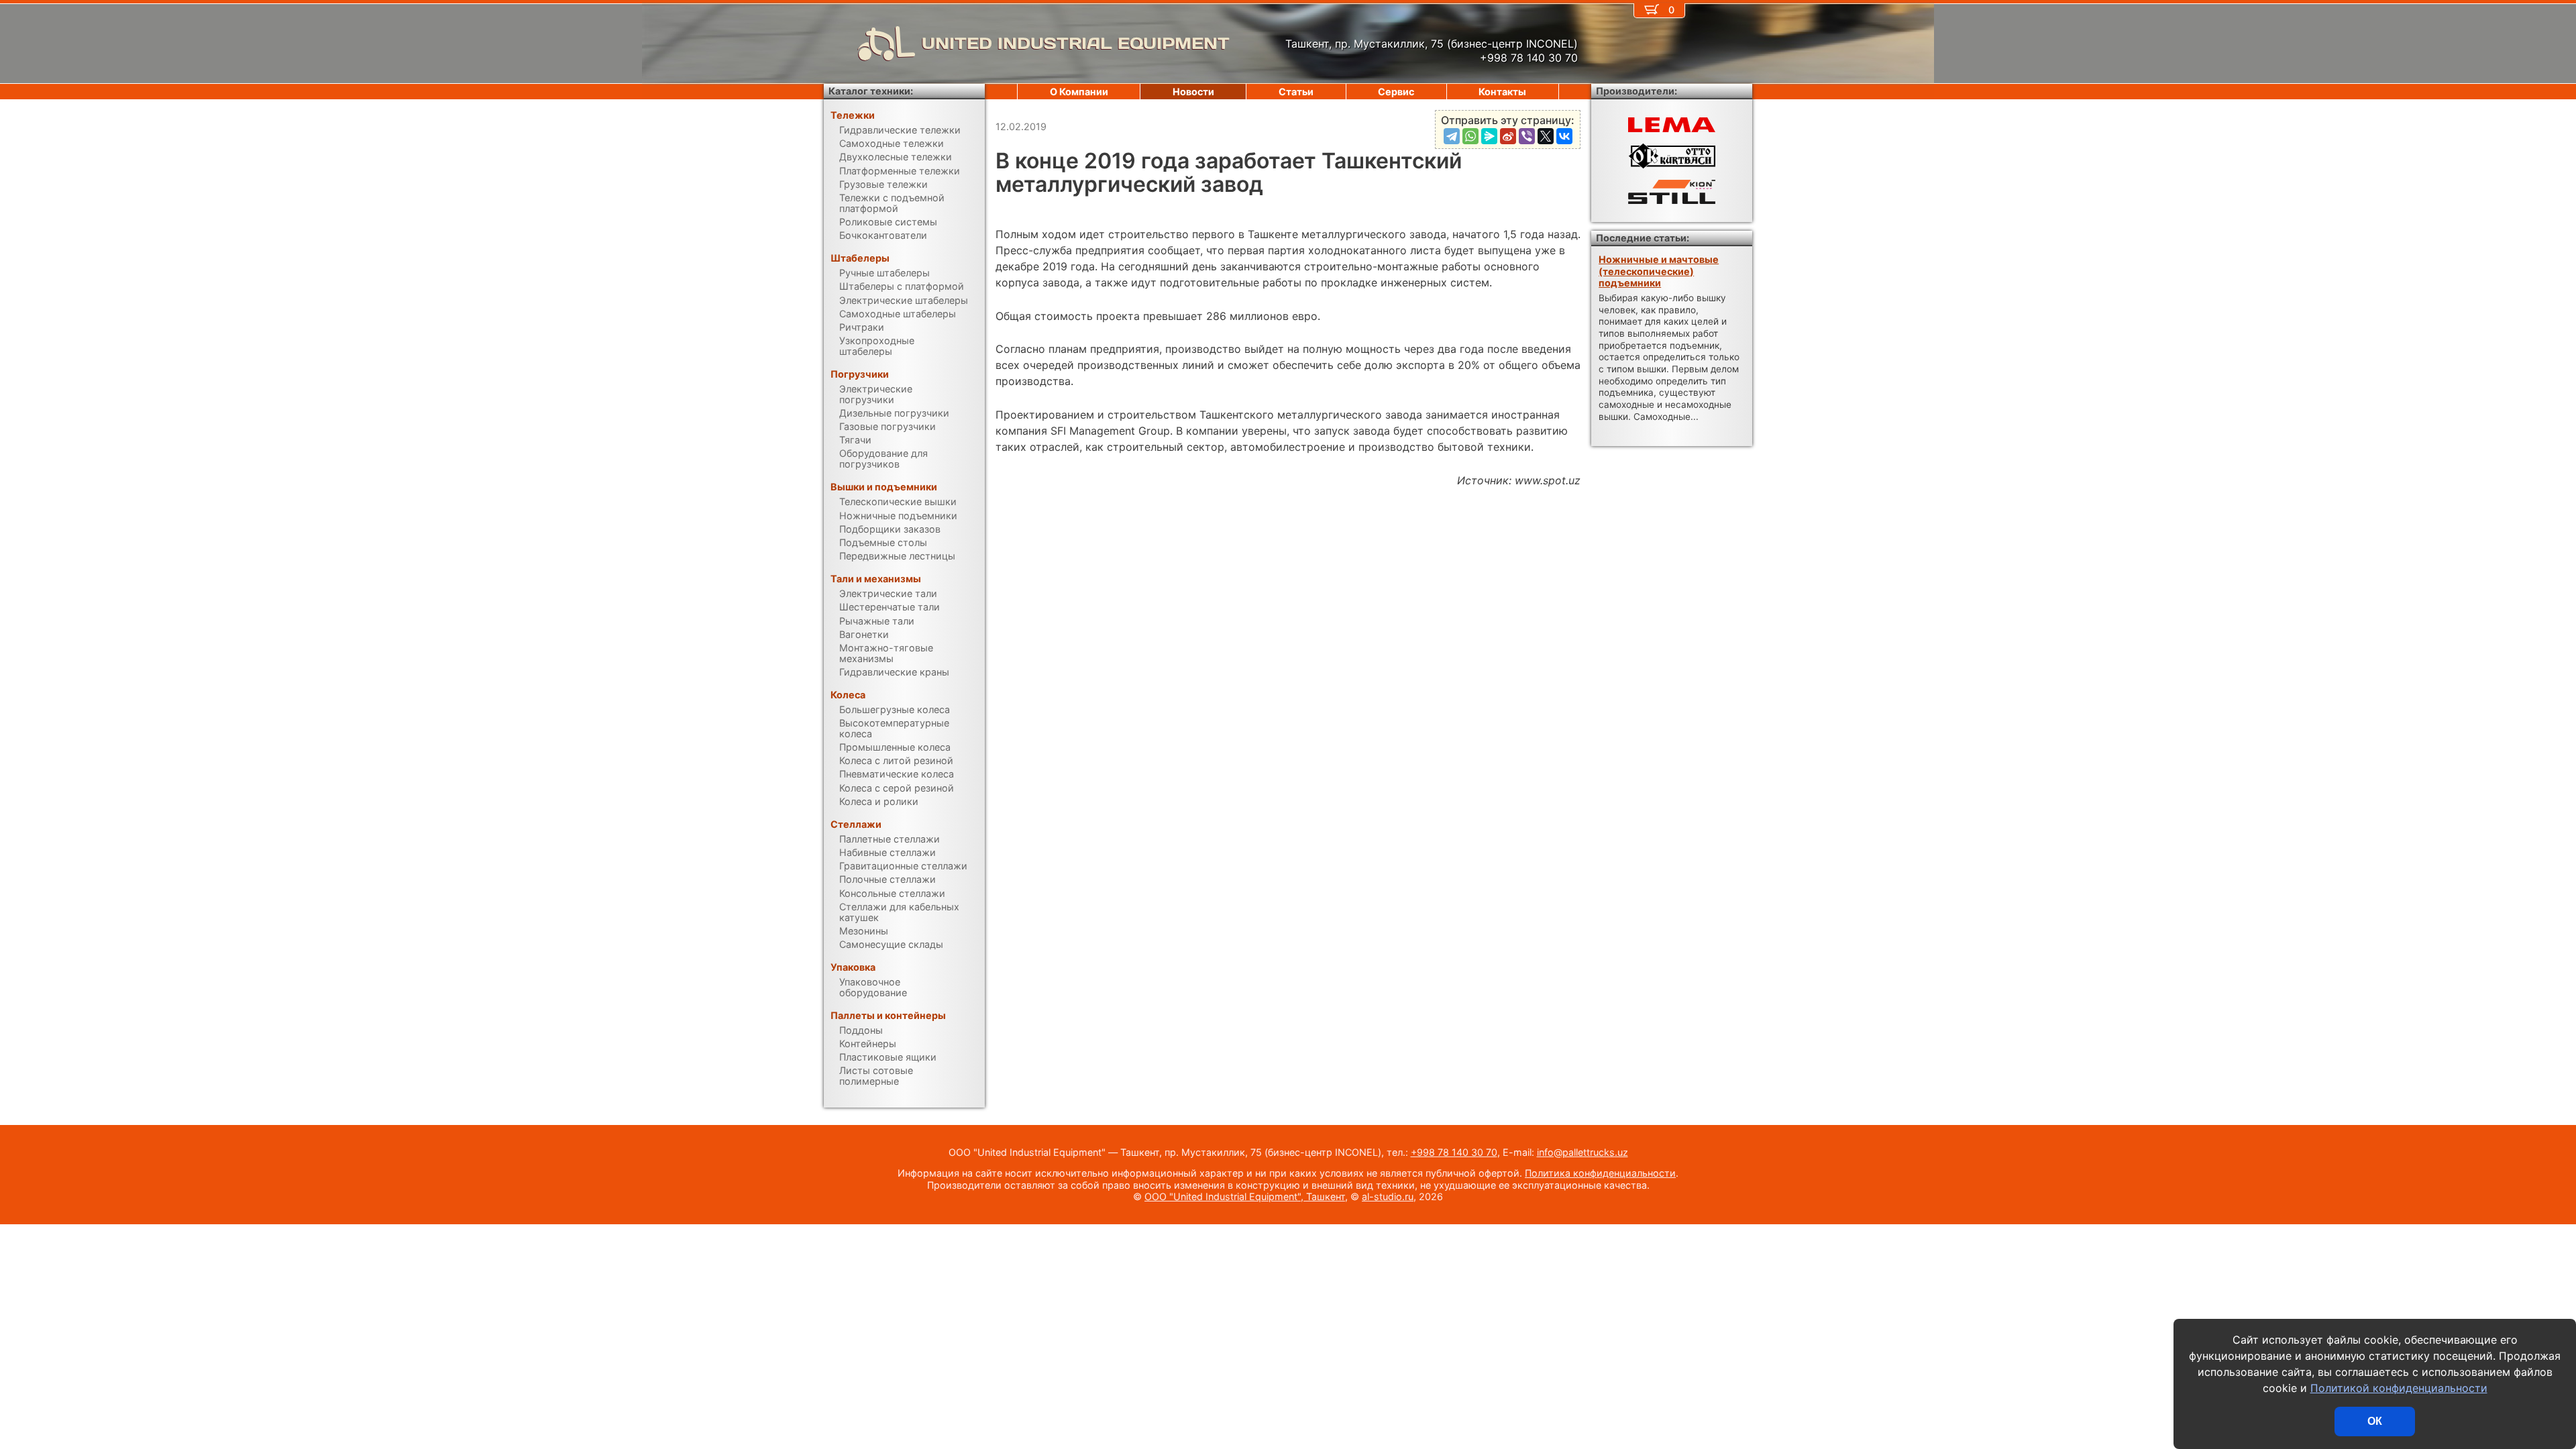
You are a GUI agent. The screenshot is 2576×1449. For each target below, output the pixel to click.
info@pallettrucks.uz (1582, 1152)
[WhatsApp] (1470, 136)
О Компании (1079, 92)
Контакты (1502, 92)
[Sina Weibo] (1508, 136)
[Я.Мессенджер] (1489, 136)
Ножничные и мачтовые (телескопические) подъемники (1659, 271)
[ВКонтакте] (1564, 136)
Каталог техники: (871, 91)
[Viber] (1527, 136)
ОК (2375, 1421)
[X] (1546, 136)
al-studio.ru (1388, 1196)
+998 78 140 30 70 (1454, 1152)
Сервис (1396, 92)
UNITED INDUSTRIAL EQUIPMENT (1076, 43)
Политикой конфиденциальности (2399, 1388)
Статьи (1296, 92)
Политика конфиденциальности (1600, 1173)
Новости (1193, 92)
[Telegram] (1452, 136)
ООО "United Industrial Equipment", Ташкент (1245, 1196)
